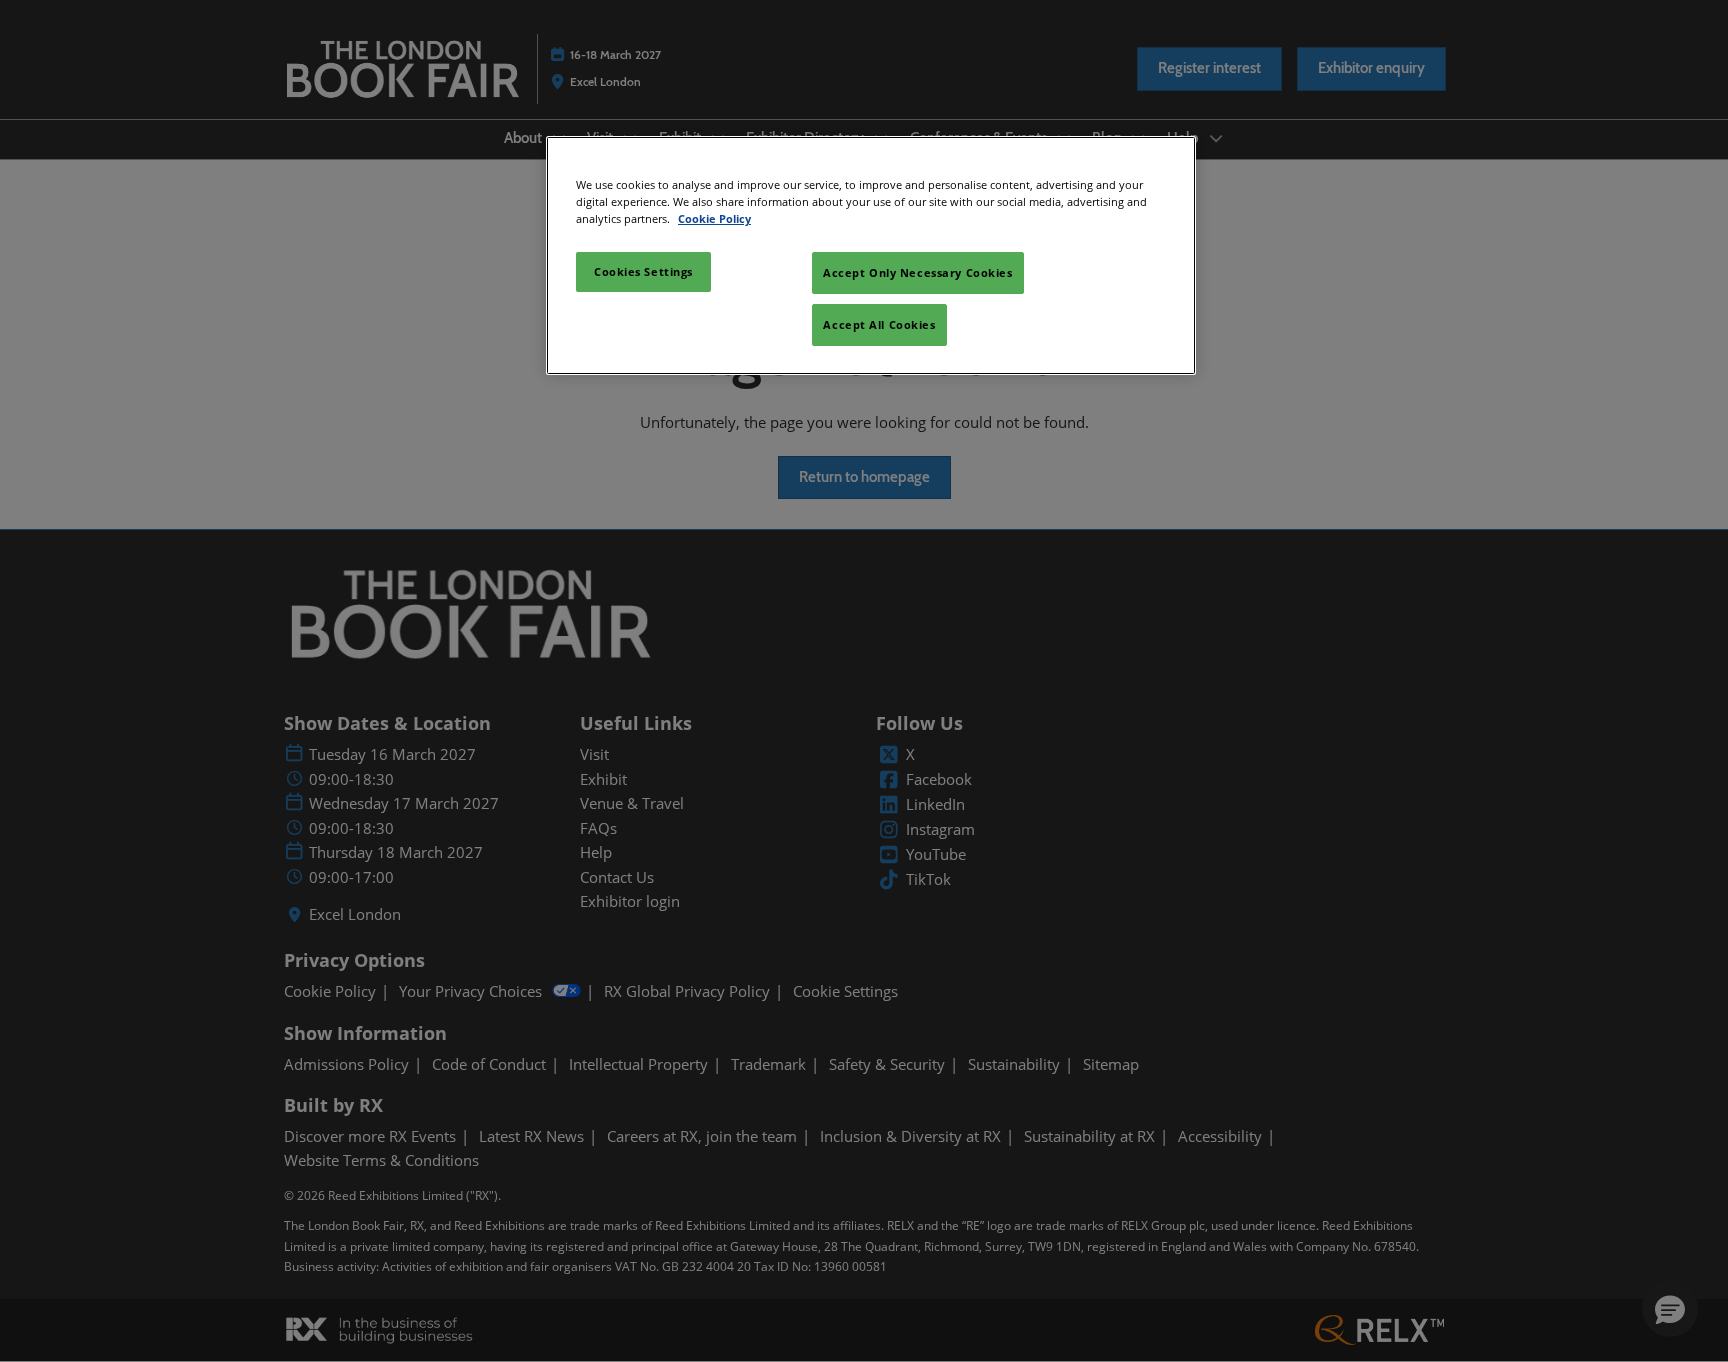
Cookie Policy (714, 218)
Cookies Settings (643, 271)
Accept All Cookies (879, 324)
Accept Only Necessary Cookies (918, 272)
